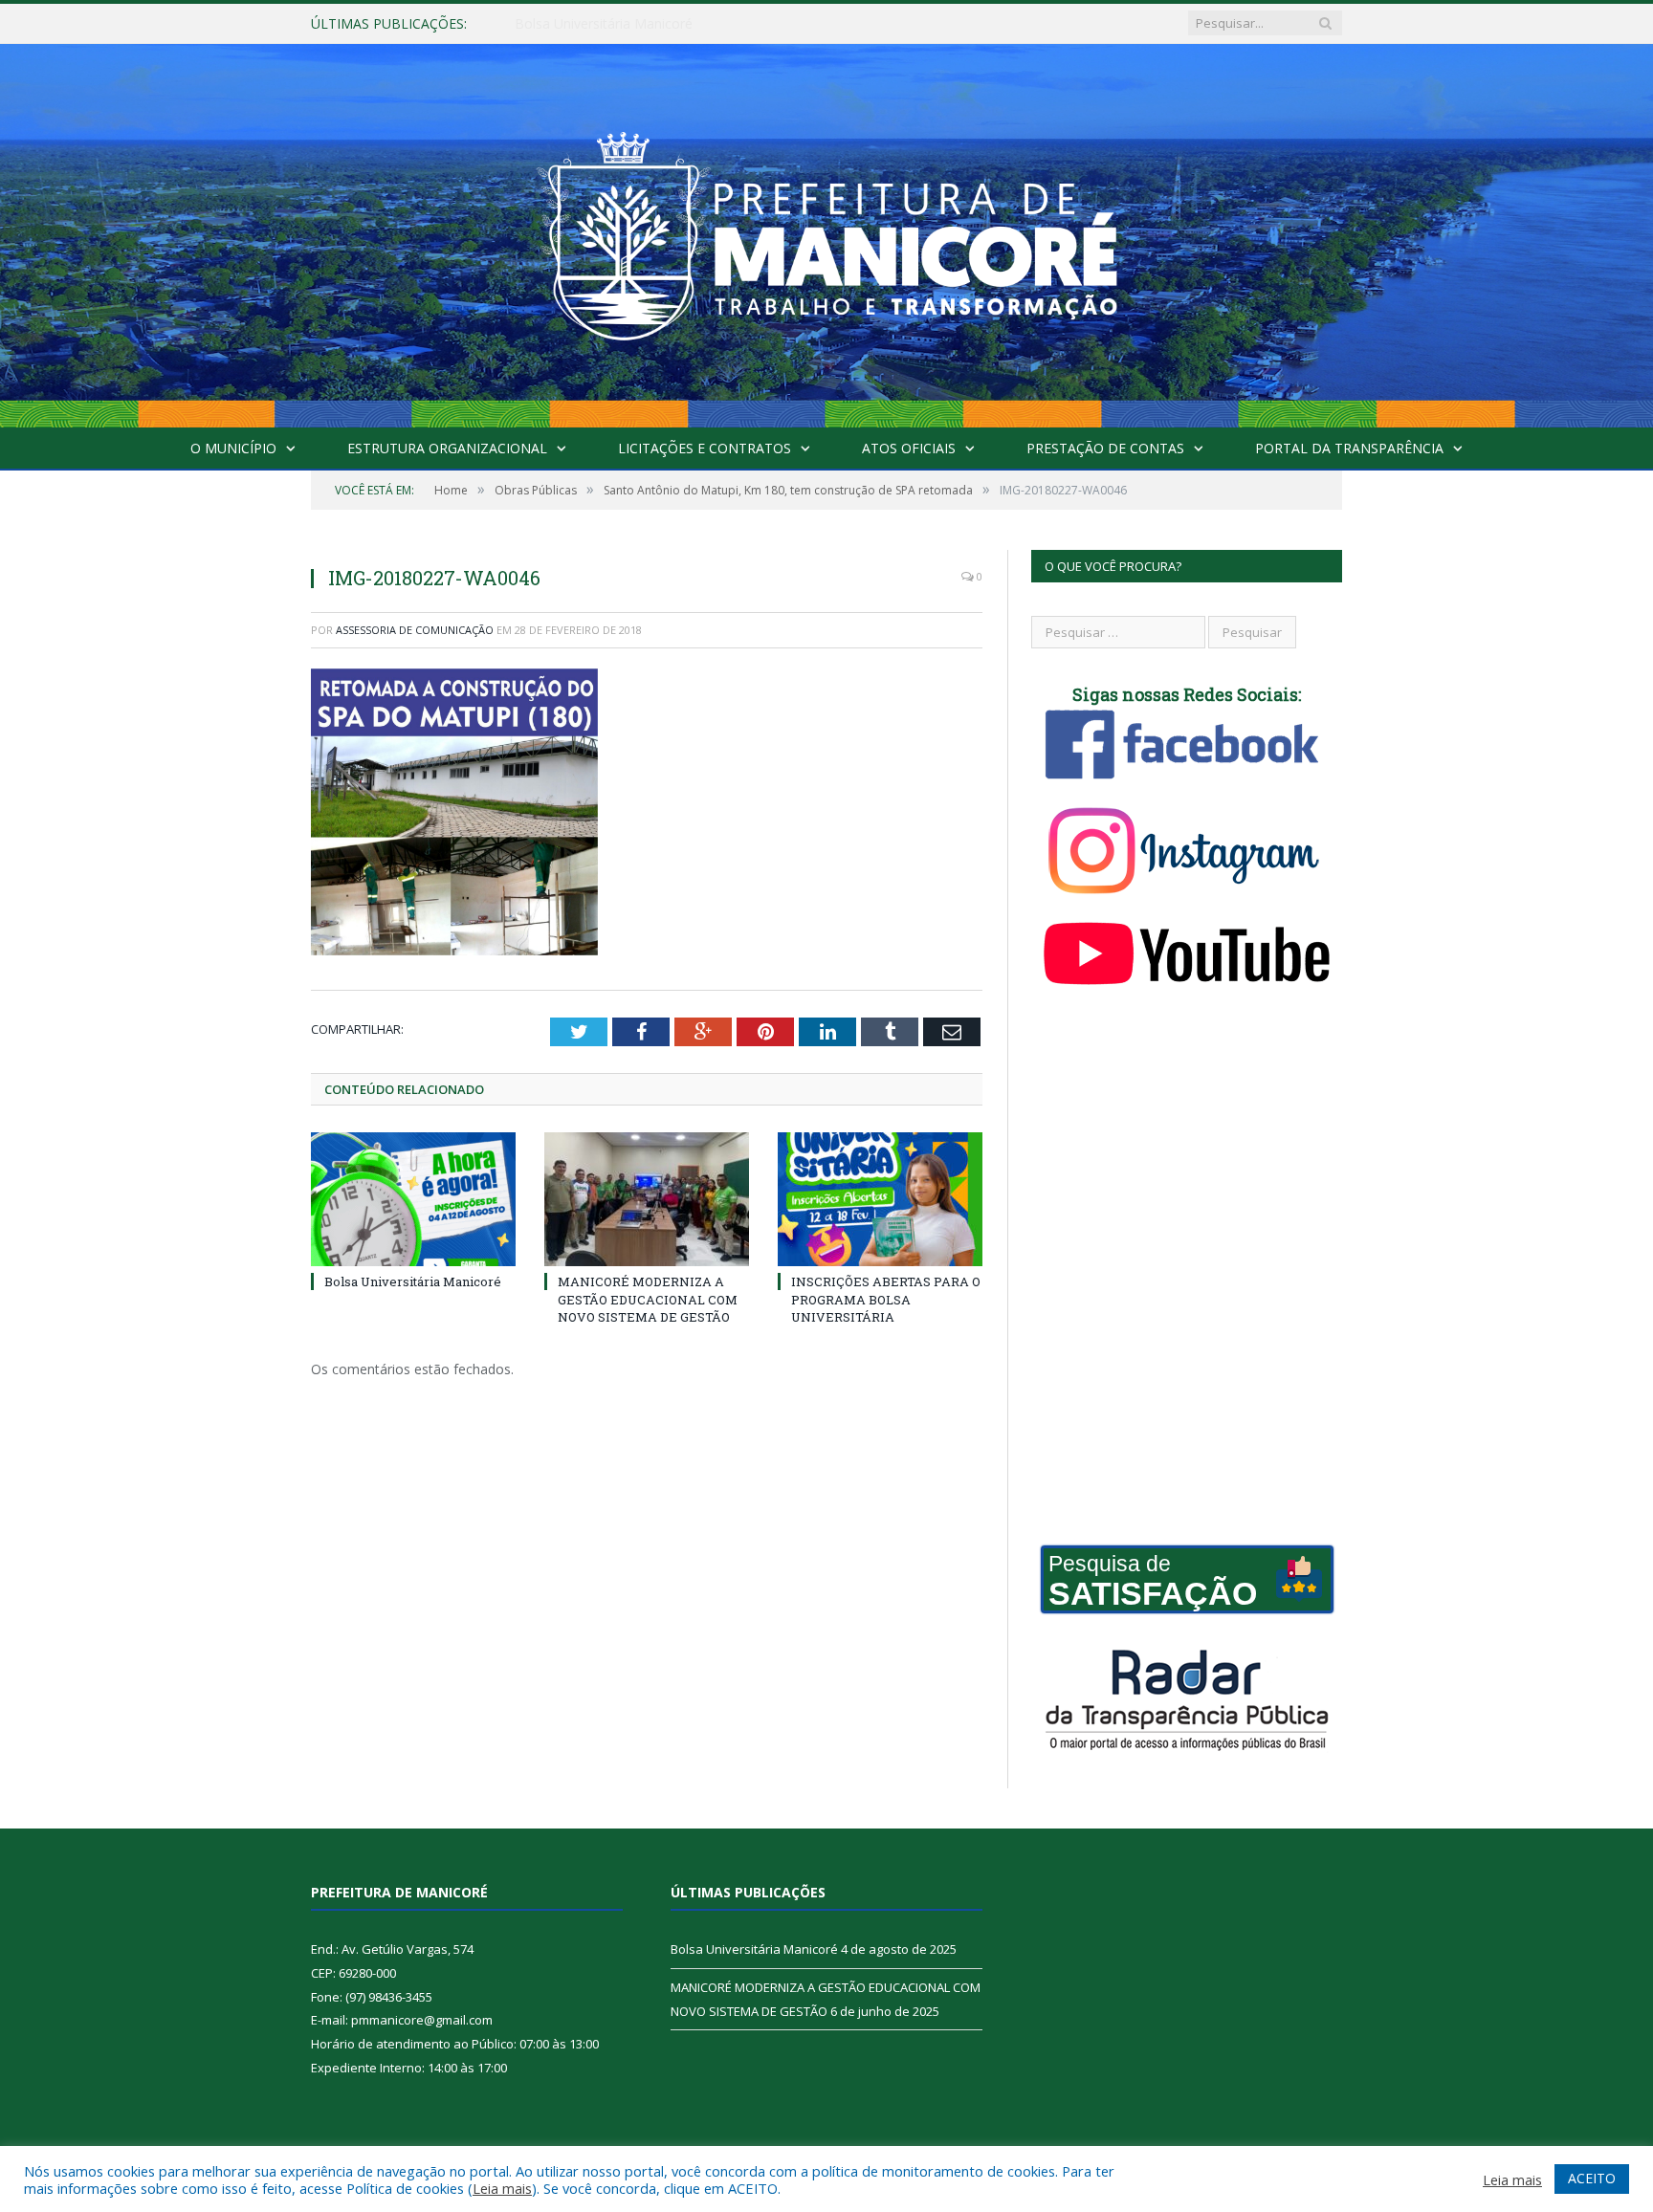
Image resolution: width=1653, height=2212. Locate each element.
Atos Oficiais (909, 448)
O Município (233, 448)
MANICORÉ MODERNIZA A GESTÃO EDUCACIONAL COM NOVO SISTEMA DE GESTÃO (735, 24)
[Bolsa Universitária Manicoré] (413, 1199)
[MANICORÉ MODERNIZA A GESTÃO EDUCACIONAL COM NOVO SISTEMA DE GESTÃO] (647, 1199)
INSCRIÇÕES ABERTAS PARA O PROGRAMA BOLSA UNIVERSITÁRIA (886, 1299)
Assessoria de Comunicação (415, 630)
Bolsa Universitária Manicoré (413, 1281)
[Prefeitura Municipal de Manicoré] (826, 231)
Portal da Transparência (1349, 448)
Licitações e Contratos (705, 448)
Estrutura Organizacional (447, 448)
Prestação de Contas (1105, 448)
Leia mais (502, 2188)
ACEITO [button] (1592, 2178)
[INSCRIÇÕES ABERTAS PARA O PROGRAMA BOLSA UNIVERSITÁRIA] (880, 1199)
